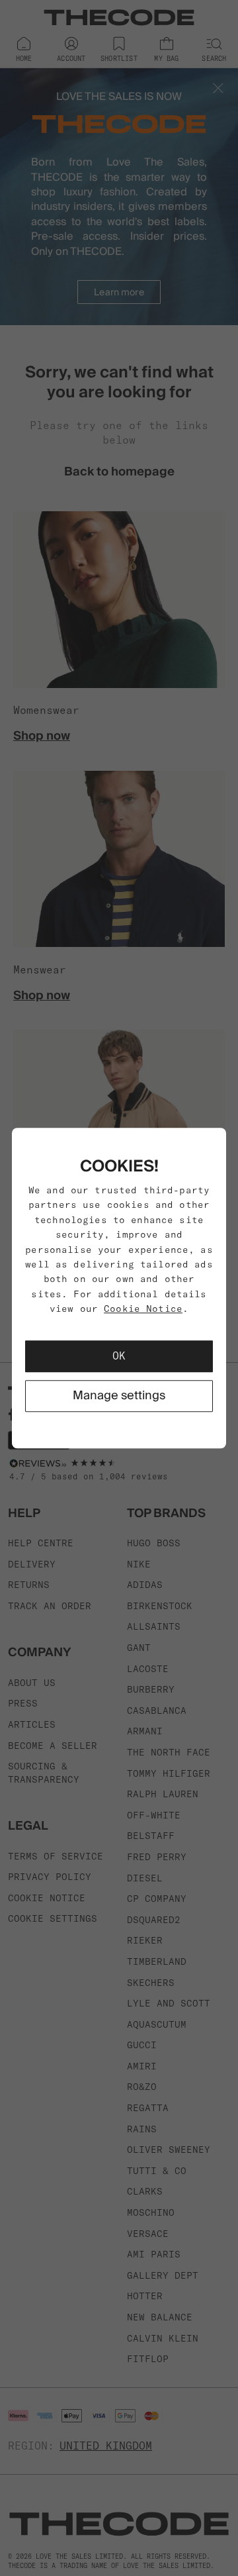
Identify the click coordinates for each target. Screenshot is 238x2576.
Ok (119, 1356)
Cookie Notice (143, 1309)
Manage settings (119, 1396)
